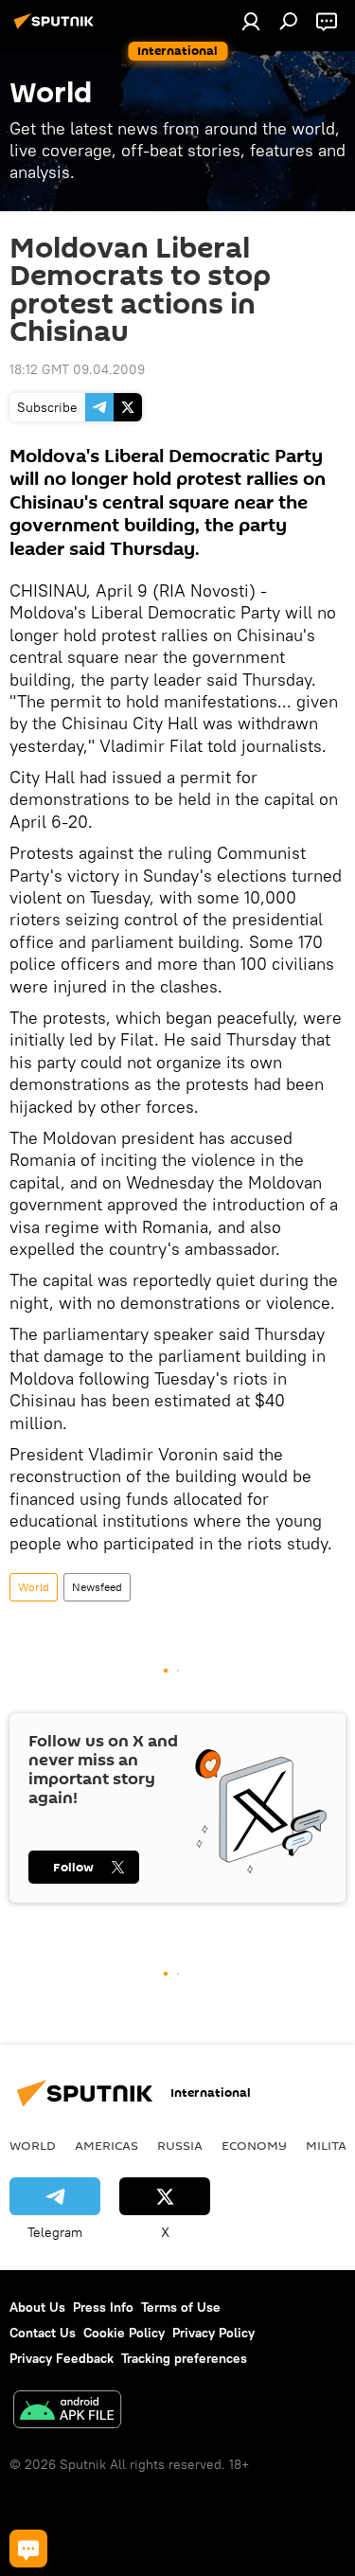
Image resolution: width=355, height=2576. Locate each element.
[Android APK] (67, 2412)
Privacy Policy (213, 2333)
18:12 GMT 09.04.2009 (77, 369)
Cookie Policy (124, 2333)
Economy (254, 2145)
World (34, 1587)
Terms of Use (181, 2307)
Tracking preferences (184, 2358)
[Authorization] (251, 21)
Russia (180, 2145)
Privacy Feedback (62, 2358)
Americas (106, 2145)
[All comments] (28, 2549)
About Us (37, 2307)
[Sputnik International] (57, 28)
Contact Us (43, 2333)
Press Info (103, 2307)
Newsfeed (97, 1587)
